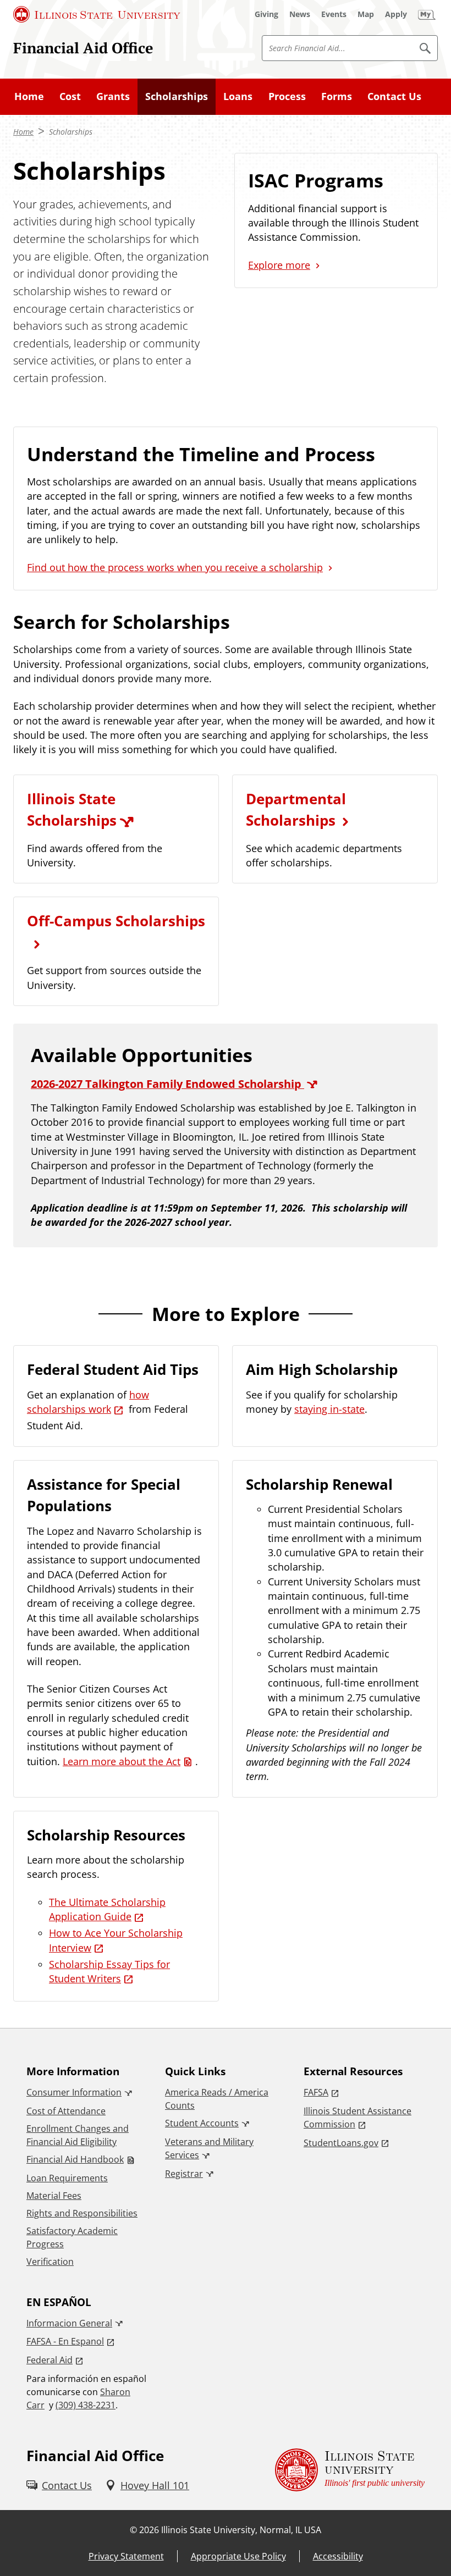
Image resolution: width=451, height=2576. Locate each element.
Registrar (184, 2174)
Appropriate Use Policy (238, 2556)
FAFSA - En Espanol (65, 2341)
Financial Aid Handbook (75, 2159)
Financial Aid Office (83, 48)
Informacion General (69, 2323)
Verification (50, 2262)
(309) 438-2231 (86, 2405)
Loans (238, 96)
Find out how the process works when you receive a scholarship (175, 567)
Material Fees (54, 2196)
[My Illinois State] (427, 14)
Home (29, 96)
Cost (70, 96)
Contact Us (394, 96)
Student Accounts (202, 2123)
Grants (113, 96)
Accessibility (338, 2556)
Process (287, 96)
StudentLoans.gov (341, 2143)
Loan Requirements (67, 2178)
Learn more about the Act (122, 1761)
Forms (337, 96)
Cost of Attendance (66, 2111)
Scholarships (177, 96)
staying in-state (329, 1409)
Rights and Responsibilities (82, 2213)
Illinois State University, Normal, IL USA (241, 2530)
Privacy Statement (126, 2556)
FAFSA (316, 2092)
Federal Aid (50, 2360)
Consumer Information (74, 2092)
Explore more (279, 265)
